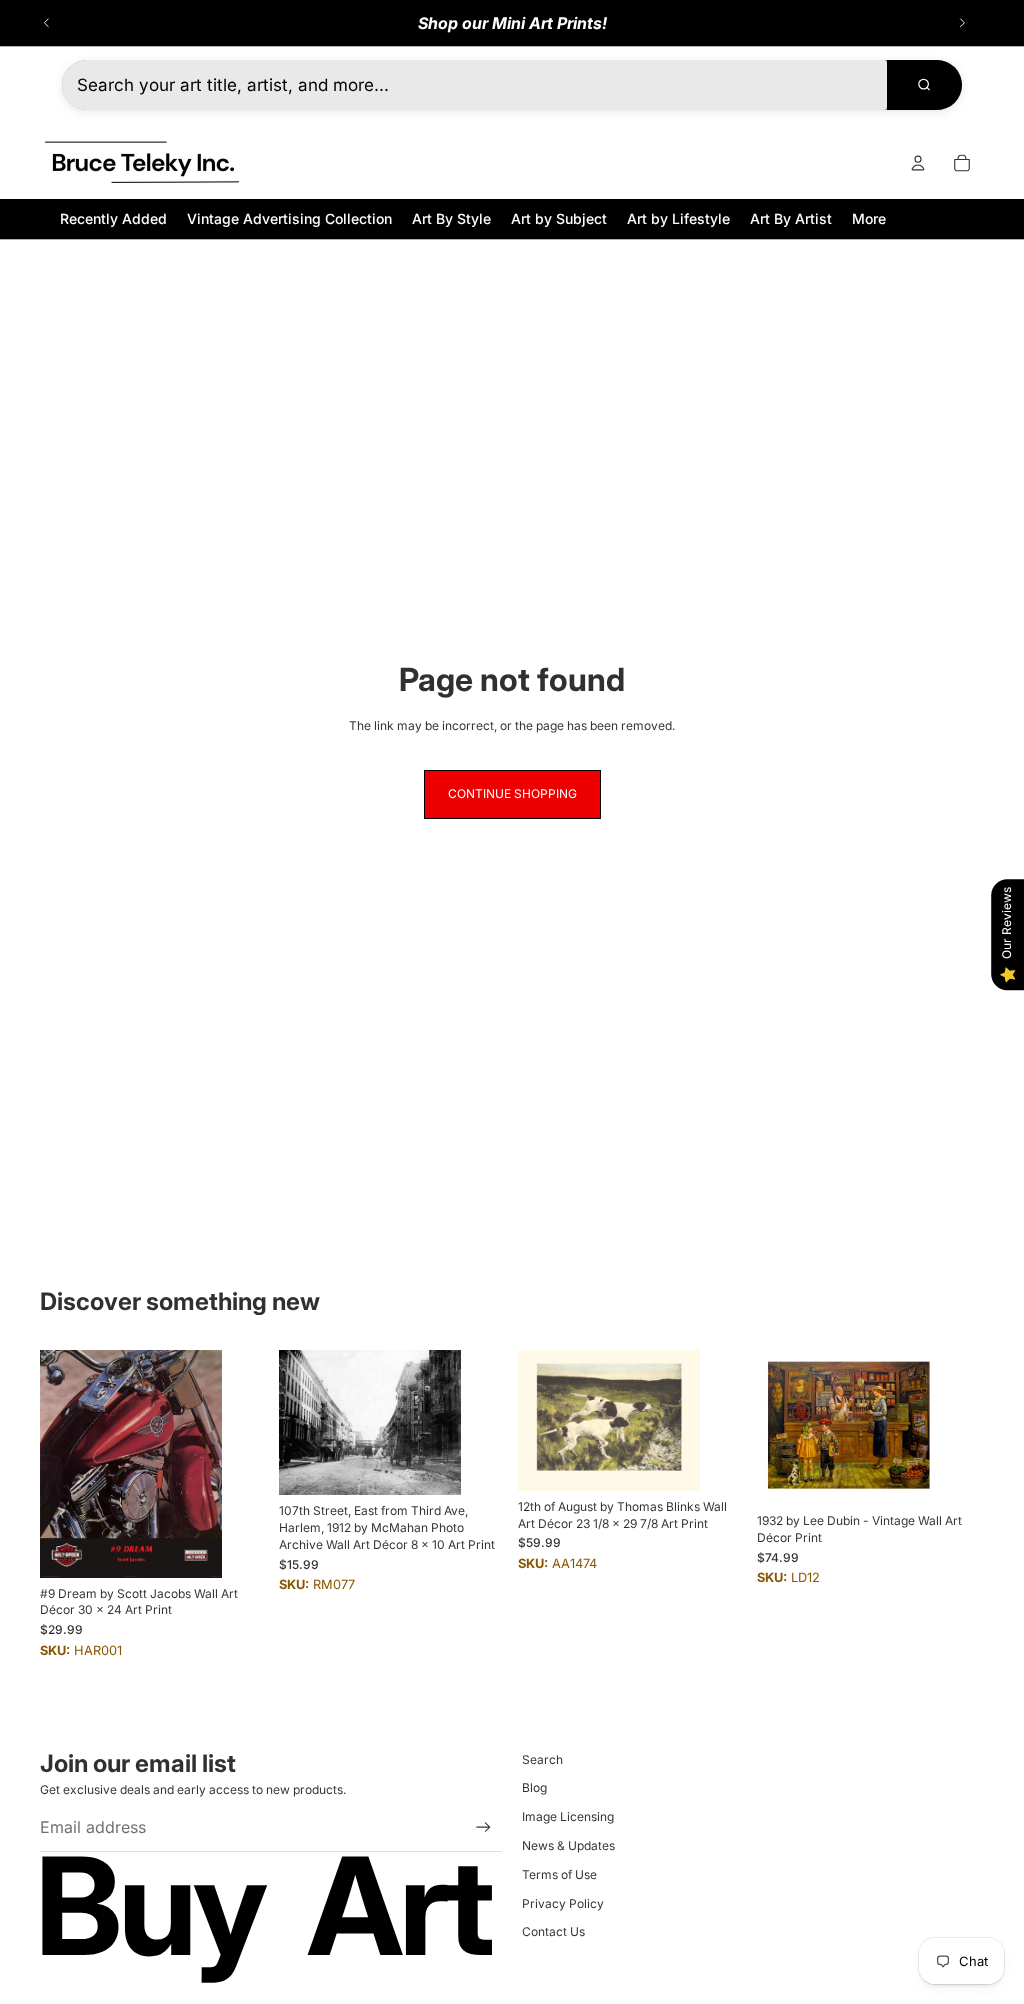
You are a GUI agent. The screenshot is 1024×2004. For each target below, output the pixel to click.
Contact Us (553, 1931)
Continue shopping (512, 793)
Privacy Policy (563, 1903)
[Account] (918, 163)
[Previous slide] (47, 23)
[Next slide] (962, 23)
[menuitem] (869, 218)
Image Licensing (568, 1816)
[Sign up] (483, 1827)
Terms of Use (559, 1874)
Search (542, 1759)
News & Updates (568, 1845)
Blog (534, 1787)
